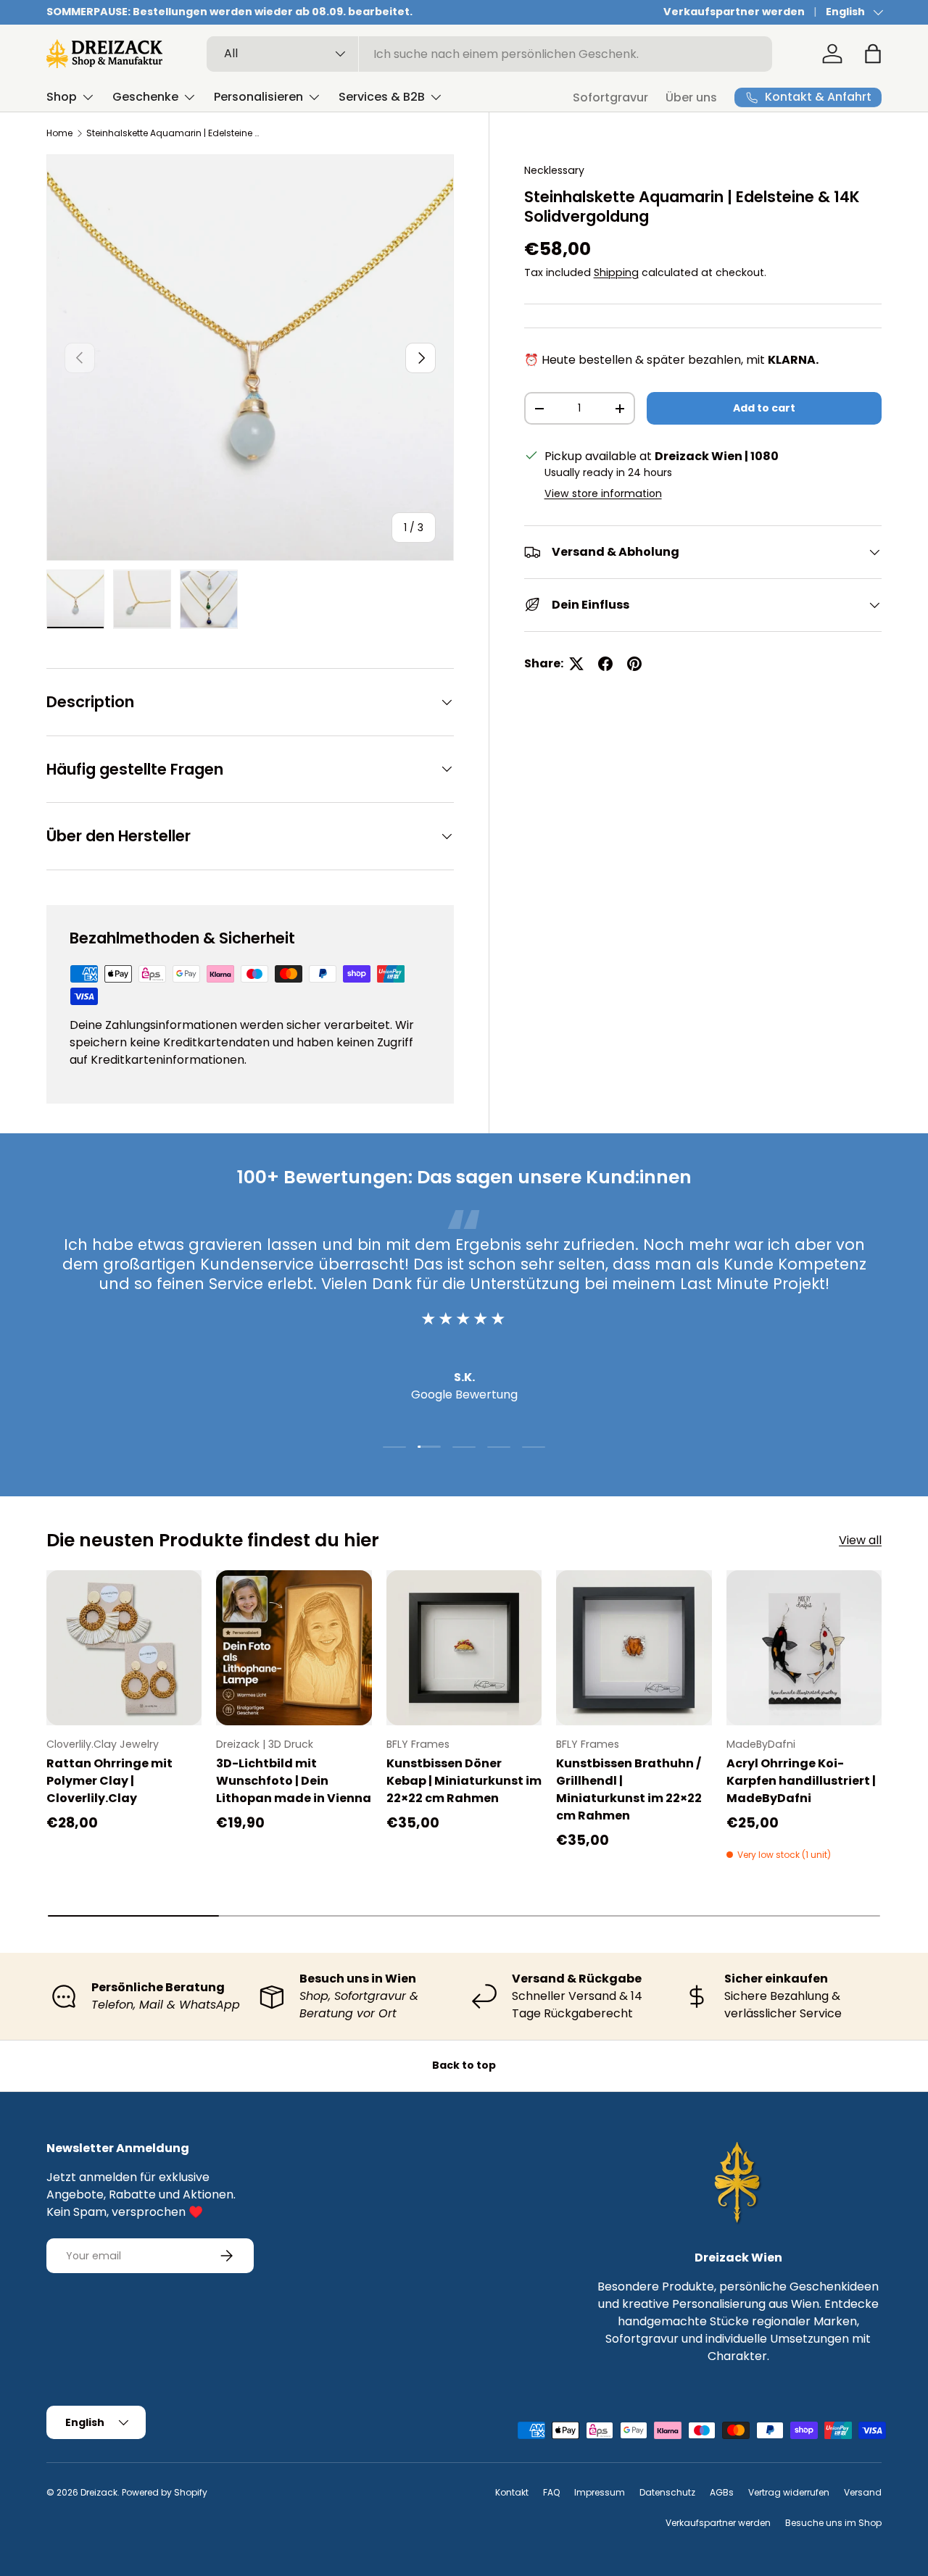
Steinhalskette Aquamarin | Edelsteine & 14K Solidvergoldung (173, 133)
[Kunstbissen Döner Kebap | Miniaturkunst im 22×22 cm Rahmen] (464, 1648)
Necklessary (554, 170)
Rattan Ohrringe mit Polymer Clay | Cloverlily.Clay (109, 1781)
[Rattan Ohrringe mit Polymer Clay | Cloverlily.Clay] (124, 1648)
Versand (863, 2492)
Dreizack (99, 2492)
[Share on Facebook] (605, 664)
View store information (603, 493)
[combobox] (490, 54)
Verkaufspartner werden (734, 12)
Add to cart (764, 408)
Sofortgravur (610, 97)
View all (860, 1540)
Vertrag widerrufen (789, 2492)
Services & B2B (382, 97)
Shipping (616, 272)
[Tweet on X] (576, 664)
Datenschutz (667, 2492)
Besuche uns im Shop (833, 2523)
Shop (62, 97)
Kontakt (512, 2492)
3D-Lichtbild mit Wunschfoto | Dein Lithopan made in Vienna (294, 1781)
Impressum (600, 2492)
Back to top (464, 2065)
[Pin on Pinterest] (634, 664)
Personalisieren (258, 97)
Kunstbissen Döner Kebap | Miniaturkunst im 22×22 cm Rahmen (464, 1781)
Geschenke (145, 97)
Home (59, 133)
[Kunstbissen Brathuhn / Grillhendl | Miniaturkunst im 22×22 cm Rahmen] (634, 1648)
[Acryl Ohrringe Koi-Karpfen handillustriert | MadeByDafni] (804, 1648)
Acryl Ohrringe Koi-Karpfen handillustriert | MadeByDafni (801, 1781)
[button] (873, 54)
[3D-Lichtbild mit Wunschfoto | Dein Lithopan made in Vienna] (294, 1648)
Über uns (691, 97)
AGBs (722, 2492)
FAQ (551, 2492)
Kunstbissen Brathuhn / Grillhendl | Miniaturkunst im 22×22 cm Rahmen (629, 1789)
